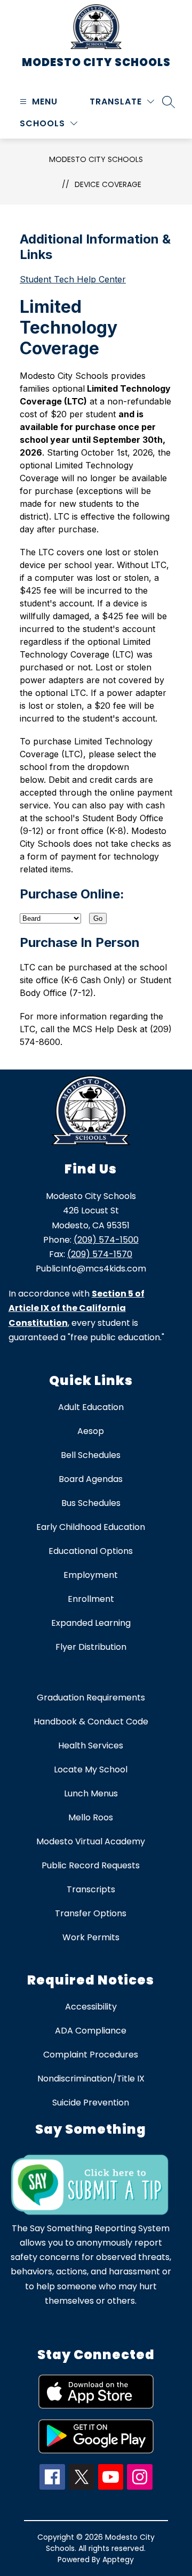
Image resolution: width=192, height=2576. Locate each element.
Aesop (91, 1431)
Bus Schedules (91, 1503)
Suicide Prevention (91, 2103)
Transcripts (91, 1889)
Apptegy (118, 2559)
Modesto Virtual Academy (91, 1841)
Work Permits (91, 1937)
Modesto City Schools (96, 159)
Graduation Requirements (91, 1698)
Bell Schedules (91, 1455)
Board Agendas (91, 1479)
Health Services (91, 1745)
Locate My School (91, 1769)
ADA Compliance (91, 2031)
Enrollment (91, 1599)
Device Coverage (108, 184)
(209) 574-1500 (106, 1240)
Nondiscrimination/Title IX (91, 2079)
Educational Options (91, 1551)
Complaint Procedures (91, 2055)
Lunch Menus (91, 1793)
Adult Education (91, 1407)
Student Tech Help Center (73, 279)
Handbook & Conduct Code (91, 1722)
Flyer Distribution (91, 1647)
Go (98, 918)
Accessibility (91, 2007)
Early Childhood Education (91, 1527)
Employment (91, 1575)
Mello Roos (91, 1817)
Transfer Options (91, 1913)
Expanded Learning (91, 1623)
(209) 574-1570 (100, 1254)
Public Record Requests (91, 1865)
